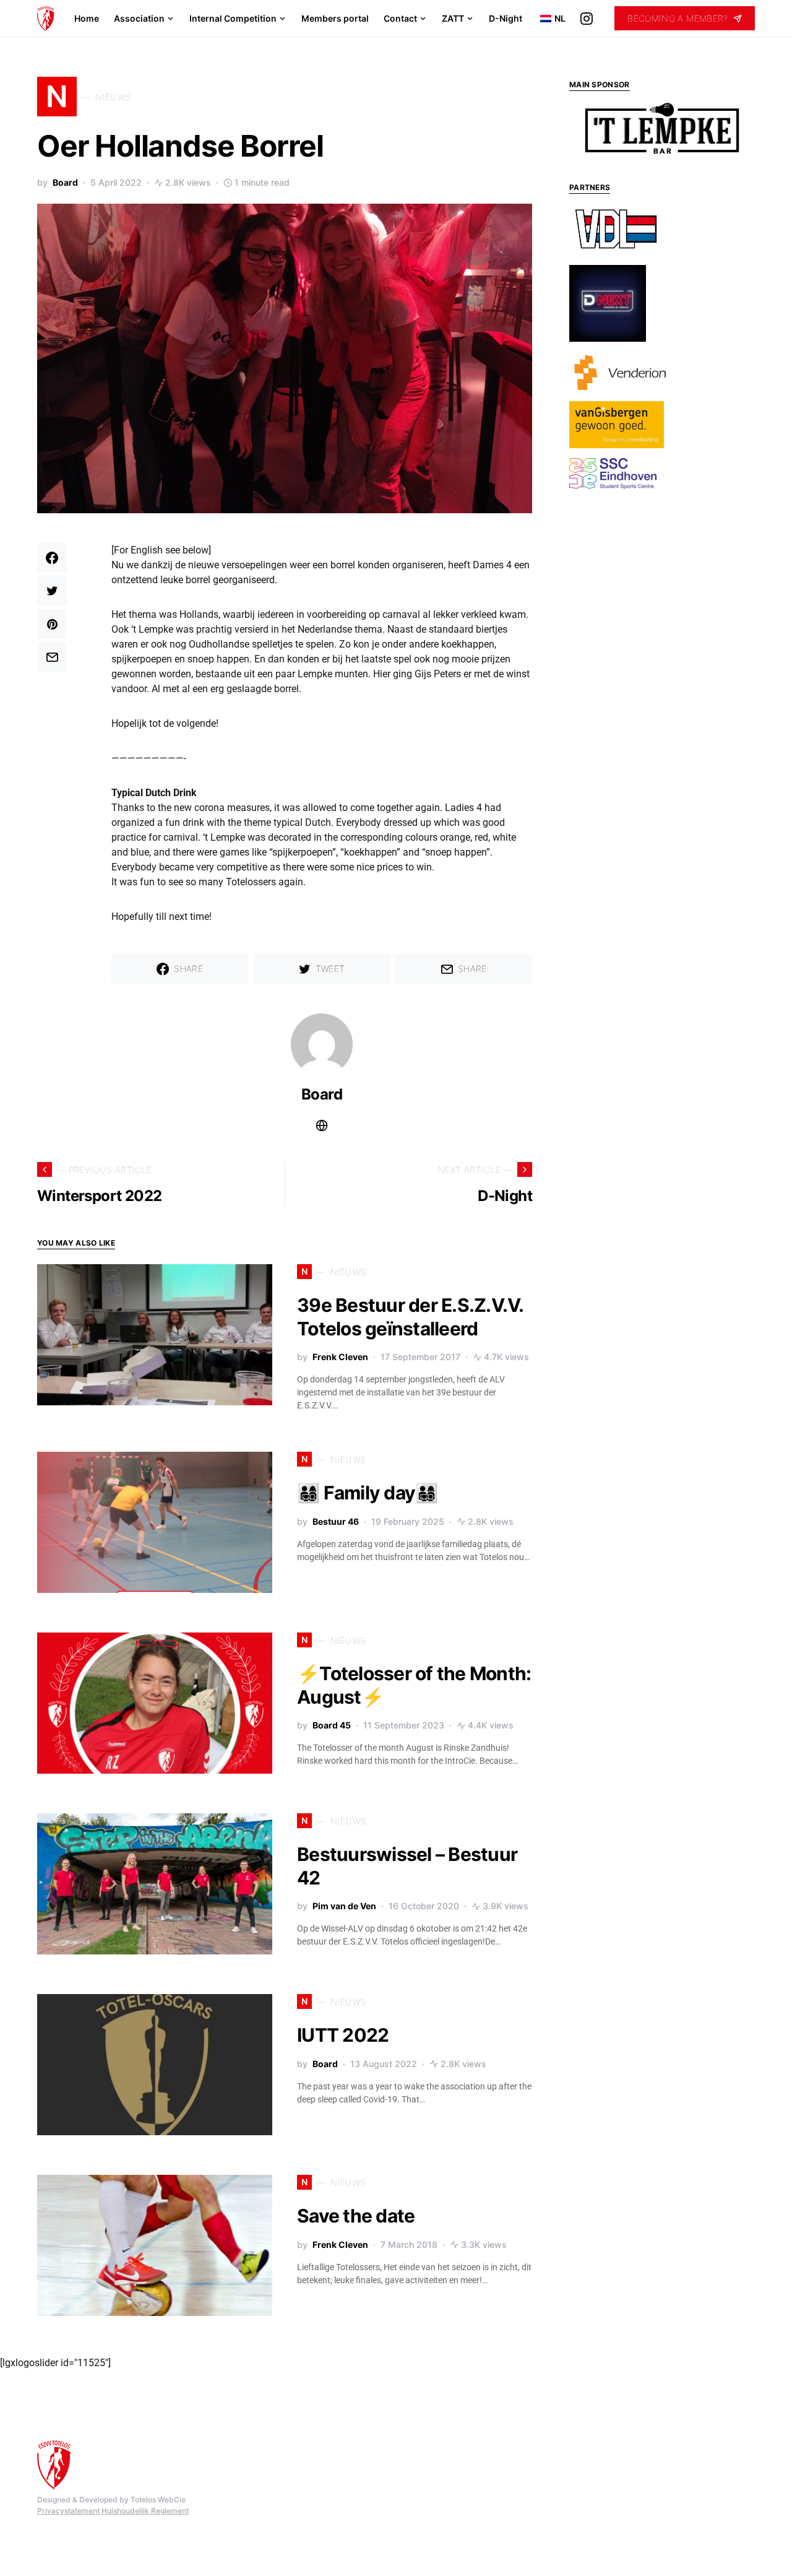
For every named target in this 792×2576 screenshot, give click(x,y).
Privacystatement (68, 2511)
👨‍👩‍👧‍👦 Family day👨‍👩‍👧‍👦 (367, 1493)
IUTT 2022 (343, 2035)
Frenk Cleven (340, 1357)
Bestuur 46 (336, 1521)
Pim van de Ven (344, 1906)
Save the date (356, 2216)
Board (65, 182)
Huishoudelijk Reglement (145, 2511)
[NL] (542, 19)
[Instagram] (587, 19)
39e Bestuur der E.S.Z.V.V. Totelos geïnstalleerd (410, 1317)
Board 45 (332, 1725)
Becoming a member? (678, 18)
